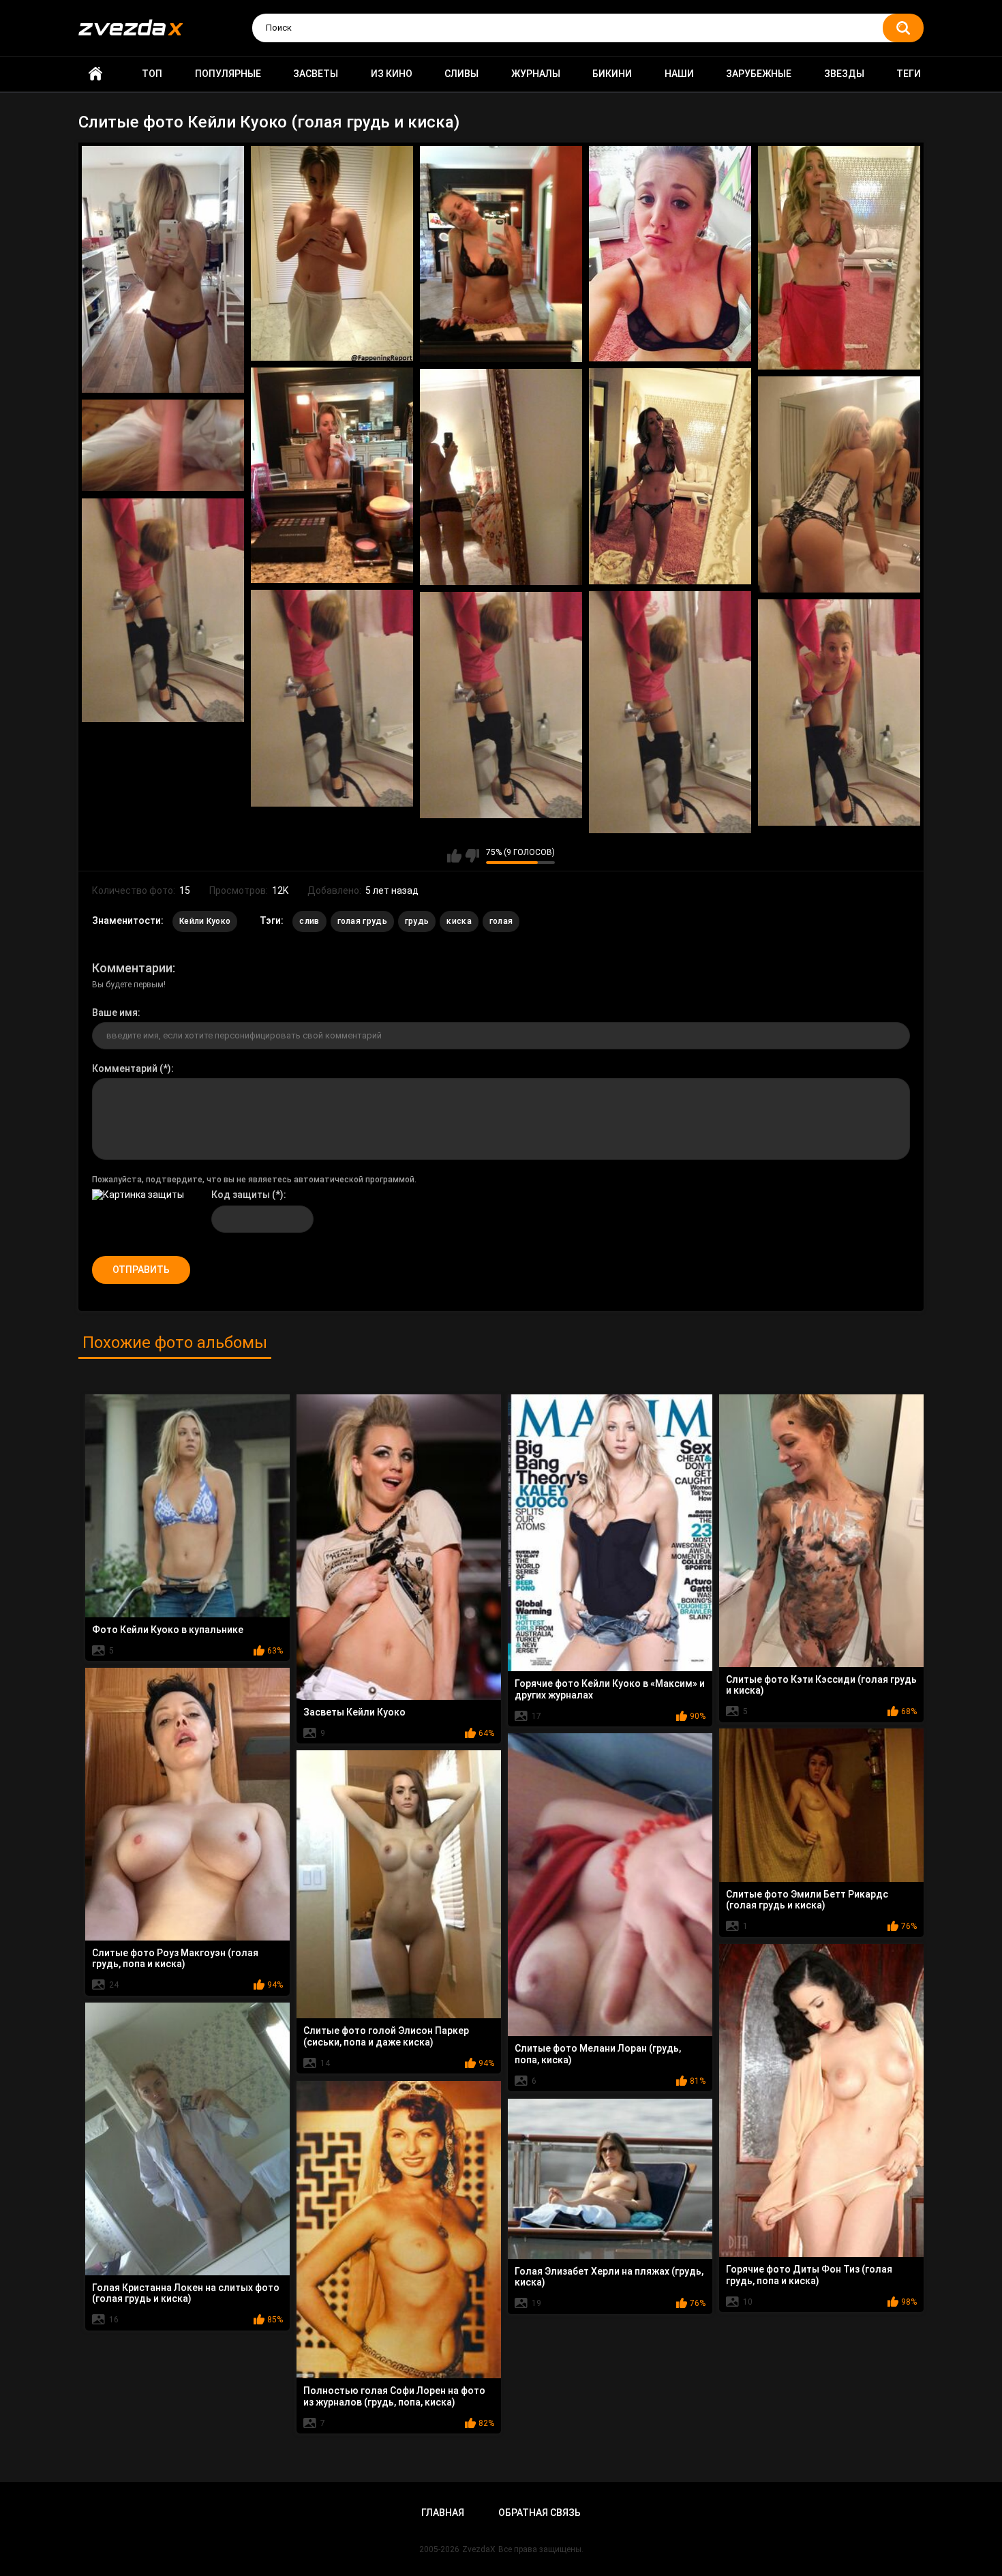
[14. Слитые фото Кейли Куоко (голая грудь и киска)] (501, 705)
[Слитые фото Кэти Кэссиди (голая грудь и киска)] (821, 1531)
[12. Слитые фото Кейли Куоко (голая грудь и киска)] (332, 699)
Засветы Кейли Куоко (354, 1712)
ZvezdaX (479, 2549)
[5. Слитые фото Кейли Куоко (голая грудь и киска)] (839, 258)
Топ (152, 74)
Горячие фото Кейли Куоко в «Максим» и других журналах (610, 1689)
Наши (679, 74)
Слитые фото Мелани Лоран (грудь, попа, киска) (598, 2054)
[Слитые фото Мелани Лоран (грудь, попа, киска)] (610, 1885)
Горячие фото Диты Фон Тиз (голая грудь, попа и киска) (809, 2275)
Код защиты (241, 1195)
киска (459, 921)
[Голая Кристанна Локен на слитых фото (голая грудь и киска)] (187, 2139)
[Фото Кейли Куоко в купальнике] (187, 1506)
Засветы (316, 74)
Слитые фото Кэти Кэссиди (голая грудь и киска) (821, 1685)
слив (309, 921)
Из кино (392, 74)
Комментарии (132, 968)
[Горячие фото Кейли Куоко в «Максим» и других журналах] (610, 1533)
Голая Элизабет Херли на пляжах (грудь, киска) (609, 2277)
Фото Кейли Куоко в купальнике (168, 1630)
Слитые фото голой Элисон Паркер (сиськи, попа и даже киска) (386, 2036)
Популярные (228, 74)
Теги (909, 74)
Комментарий (125, 1068)
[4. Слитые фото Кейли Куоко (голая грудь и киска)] (670, 254)
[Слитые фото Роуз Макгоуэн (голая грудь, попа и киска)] (187, 1804)
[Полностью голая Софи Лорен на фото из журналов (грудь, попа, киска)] (399, 2230)
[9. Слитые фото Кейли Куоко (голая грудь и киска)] (839, 484)
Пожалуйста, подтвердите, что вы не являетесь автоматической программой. (254, 1180)
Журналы (536, 74)
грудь (417, 921)
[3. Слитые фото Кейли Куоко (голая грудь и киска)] (501, 254)
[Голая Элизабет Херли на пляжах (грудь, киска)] (610, 2179)
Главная (95, 74)
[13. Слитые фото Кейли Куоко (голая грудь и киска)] (670, 713)
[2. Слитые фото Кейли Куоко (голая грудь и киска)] (332, 253)
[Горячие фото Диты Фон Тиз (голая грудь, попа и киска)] (821, 2100)
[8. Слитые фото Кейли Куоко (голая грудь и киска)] (501, 477)
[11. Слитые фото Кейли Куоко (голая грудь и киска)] (163, 610)
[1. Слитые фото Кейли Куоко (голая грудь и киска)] (163, 270)
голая (501, 921)
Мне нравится (454, 856)
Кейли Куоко (205, 921)
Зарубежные (759, 74)
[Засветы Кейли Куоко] (399, 1547)
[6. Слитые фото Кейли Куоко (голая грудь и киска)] (332, 475)
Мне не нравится (472, 856)
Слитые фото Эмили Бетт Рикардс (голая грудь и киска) (807, 1900)
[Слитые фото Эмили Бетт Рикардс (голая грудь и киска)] (821, 1805)
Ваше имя (115, 1013)
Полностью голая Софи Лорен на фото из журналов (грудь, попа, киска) (394, 2396)
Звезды (844, 74)
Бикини (612, 74)
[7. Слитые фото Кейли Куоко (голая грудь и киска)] (670, 476)
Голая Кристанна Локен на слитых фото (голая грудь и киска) (186, 2293)
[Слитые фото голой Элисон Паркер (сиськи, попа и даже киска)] (399, 1885)
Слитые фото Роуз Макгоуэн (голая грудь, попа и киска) (175, 1959)
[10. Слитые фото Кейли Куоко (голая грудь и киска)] (163, 446)
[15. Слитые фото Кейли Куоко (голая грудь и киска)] (839, 713)
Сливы (461, 74)
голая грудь (362, 921)
